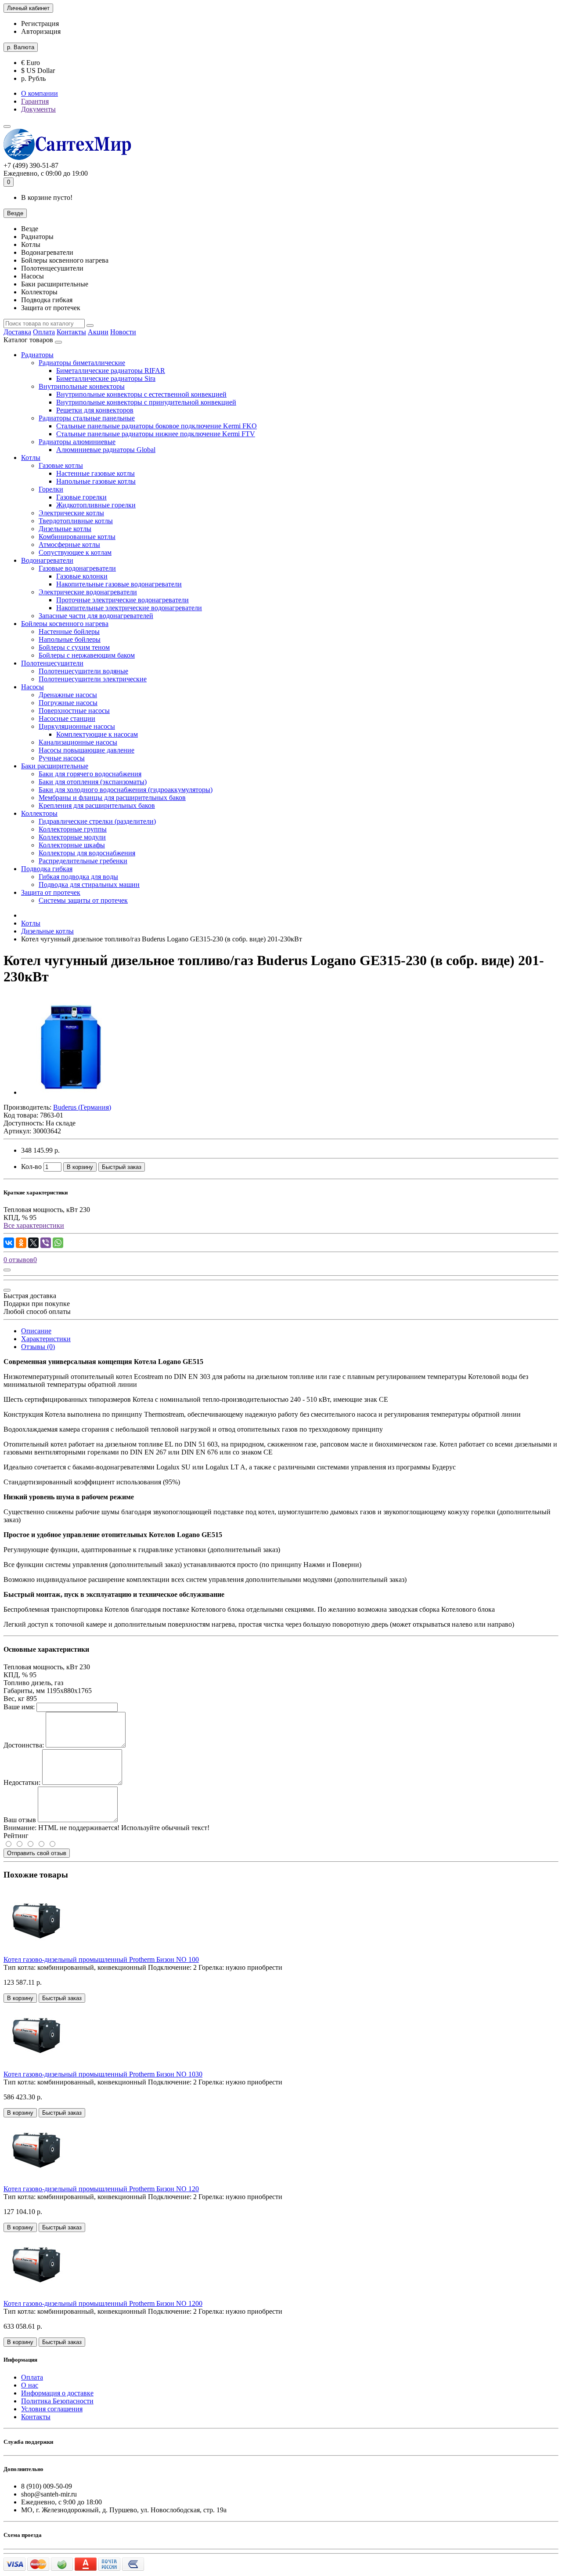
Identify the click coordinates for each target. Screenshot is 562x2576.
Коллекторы (39, 813)
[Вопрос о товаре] (7, 1270)
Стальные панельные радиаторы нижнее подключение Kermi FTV (156, 434)
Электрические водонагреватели (88, 592)
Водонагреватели (47, 560)
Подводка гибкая (47, 869)
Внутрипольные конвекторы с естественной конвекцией (141, 394)
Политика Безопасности (57, 2401)
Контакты (71, 332)
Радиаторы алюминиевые (77, 442)
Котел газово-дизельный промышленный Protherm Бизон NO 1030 (103, 2074)
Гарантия (35, 101)
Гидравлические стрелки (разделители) (97, 821)
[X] (33, 1243)
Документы (38, 109)
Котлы (31, 458)
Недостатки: (22, 1782)
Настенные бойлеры (69, 631)
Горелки (51, 489)
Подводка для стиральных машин (89, 885)
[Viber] (46, 1243)
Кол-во (31, 1167)
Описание (36, 1331)
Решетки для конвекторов (95, 410)
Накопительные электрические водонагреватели (129, 608)
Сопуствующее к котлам (75, 552)
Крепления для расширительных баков (97, 805)
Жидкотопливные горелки (96, 505)
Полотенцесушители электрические (93, 679)
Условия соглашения (52, 2409)
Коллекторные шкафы (72, 845)
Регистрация (40, 24)
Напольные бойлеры (70, 639)
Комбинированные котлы (77, 537)
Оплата (44, 332)
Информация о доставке (57, 2393)
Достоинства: (24, 1745)
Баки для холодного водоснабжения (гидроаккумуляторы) (126, 790)
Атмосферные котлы (69, 545)
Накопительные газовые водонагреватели (119, 584)
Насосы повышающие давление (86, 750)
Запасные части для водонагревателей (96, 616)
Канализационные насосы (78, 742)
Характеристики (46, 1339)
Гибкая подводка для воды (78, 877)
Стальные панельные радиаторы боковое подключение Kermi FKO (157, 426)
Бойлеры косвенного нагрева (65, 624)
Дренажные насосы (68, 695)
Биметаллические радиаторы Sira (106, 378)
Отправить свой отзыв (37, 1853)
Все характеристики (34, 1225)
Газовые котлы (61, 465)
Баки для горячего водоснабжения (90, 774)
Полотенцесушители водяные (83, 671)
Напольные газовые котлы (96, 481)
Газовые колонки (82, 576)
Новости (123, 332)
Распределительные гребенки (83, 861)
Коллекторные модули (72, 837)
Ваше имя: (19, 1707)
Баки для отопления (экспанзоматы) (93, 782)
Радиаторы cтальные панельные (87, 418)
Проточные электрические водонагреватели (122, 600)
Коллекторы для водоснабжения (87, 853)
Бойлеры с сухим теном (74, 647)
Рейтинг (16, 1836)
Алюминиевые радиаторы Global (106, 450)
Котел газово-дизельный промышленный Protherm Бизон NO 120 (101, 2189)
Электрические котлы (71, 513)
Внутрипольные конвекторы (82, 386)
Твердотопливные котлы (76, 521)
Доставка (17, 332)
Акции (98, 332)
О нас (30, 2385)
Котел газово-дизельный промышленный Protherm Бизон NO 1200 (103, 2303)
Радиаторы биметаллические (82, 363)
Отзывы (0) (38, 1347)
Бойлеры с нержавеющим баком (87, 655)
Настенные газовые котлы (95, 473)
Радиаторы (37, 355)
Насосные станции (67, 718)
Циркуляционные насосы (77, 726)
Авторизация (41, 31)
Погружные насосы (68, 703)
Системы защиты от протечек (83, 900)
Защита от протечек (51, 892)
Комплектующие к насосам (97, 734)
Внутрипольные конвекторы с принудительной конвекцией (146, 402)
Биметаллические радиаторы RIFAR (111, 371)
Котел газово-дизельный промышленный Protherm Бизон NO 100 (101, 1959)
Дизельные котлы (65, 529)
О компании (40, 93)
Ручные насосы (62, 758)
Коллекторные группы (73, 829)
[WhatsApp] (58, 1243)
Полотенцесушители (52, 663)
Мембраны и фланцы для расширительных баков (112, 798)
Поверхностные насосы (74, 711)
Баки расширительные (55, 766)
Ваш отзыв (20, 1820)
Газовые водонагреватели (77, 568)
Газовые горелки (81, 497)
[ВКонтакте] (9, 1243)
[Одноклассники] (21, 1243)
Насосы (32, 687)
